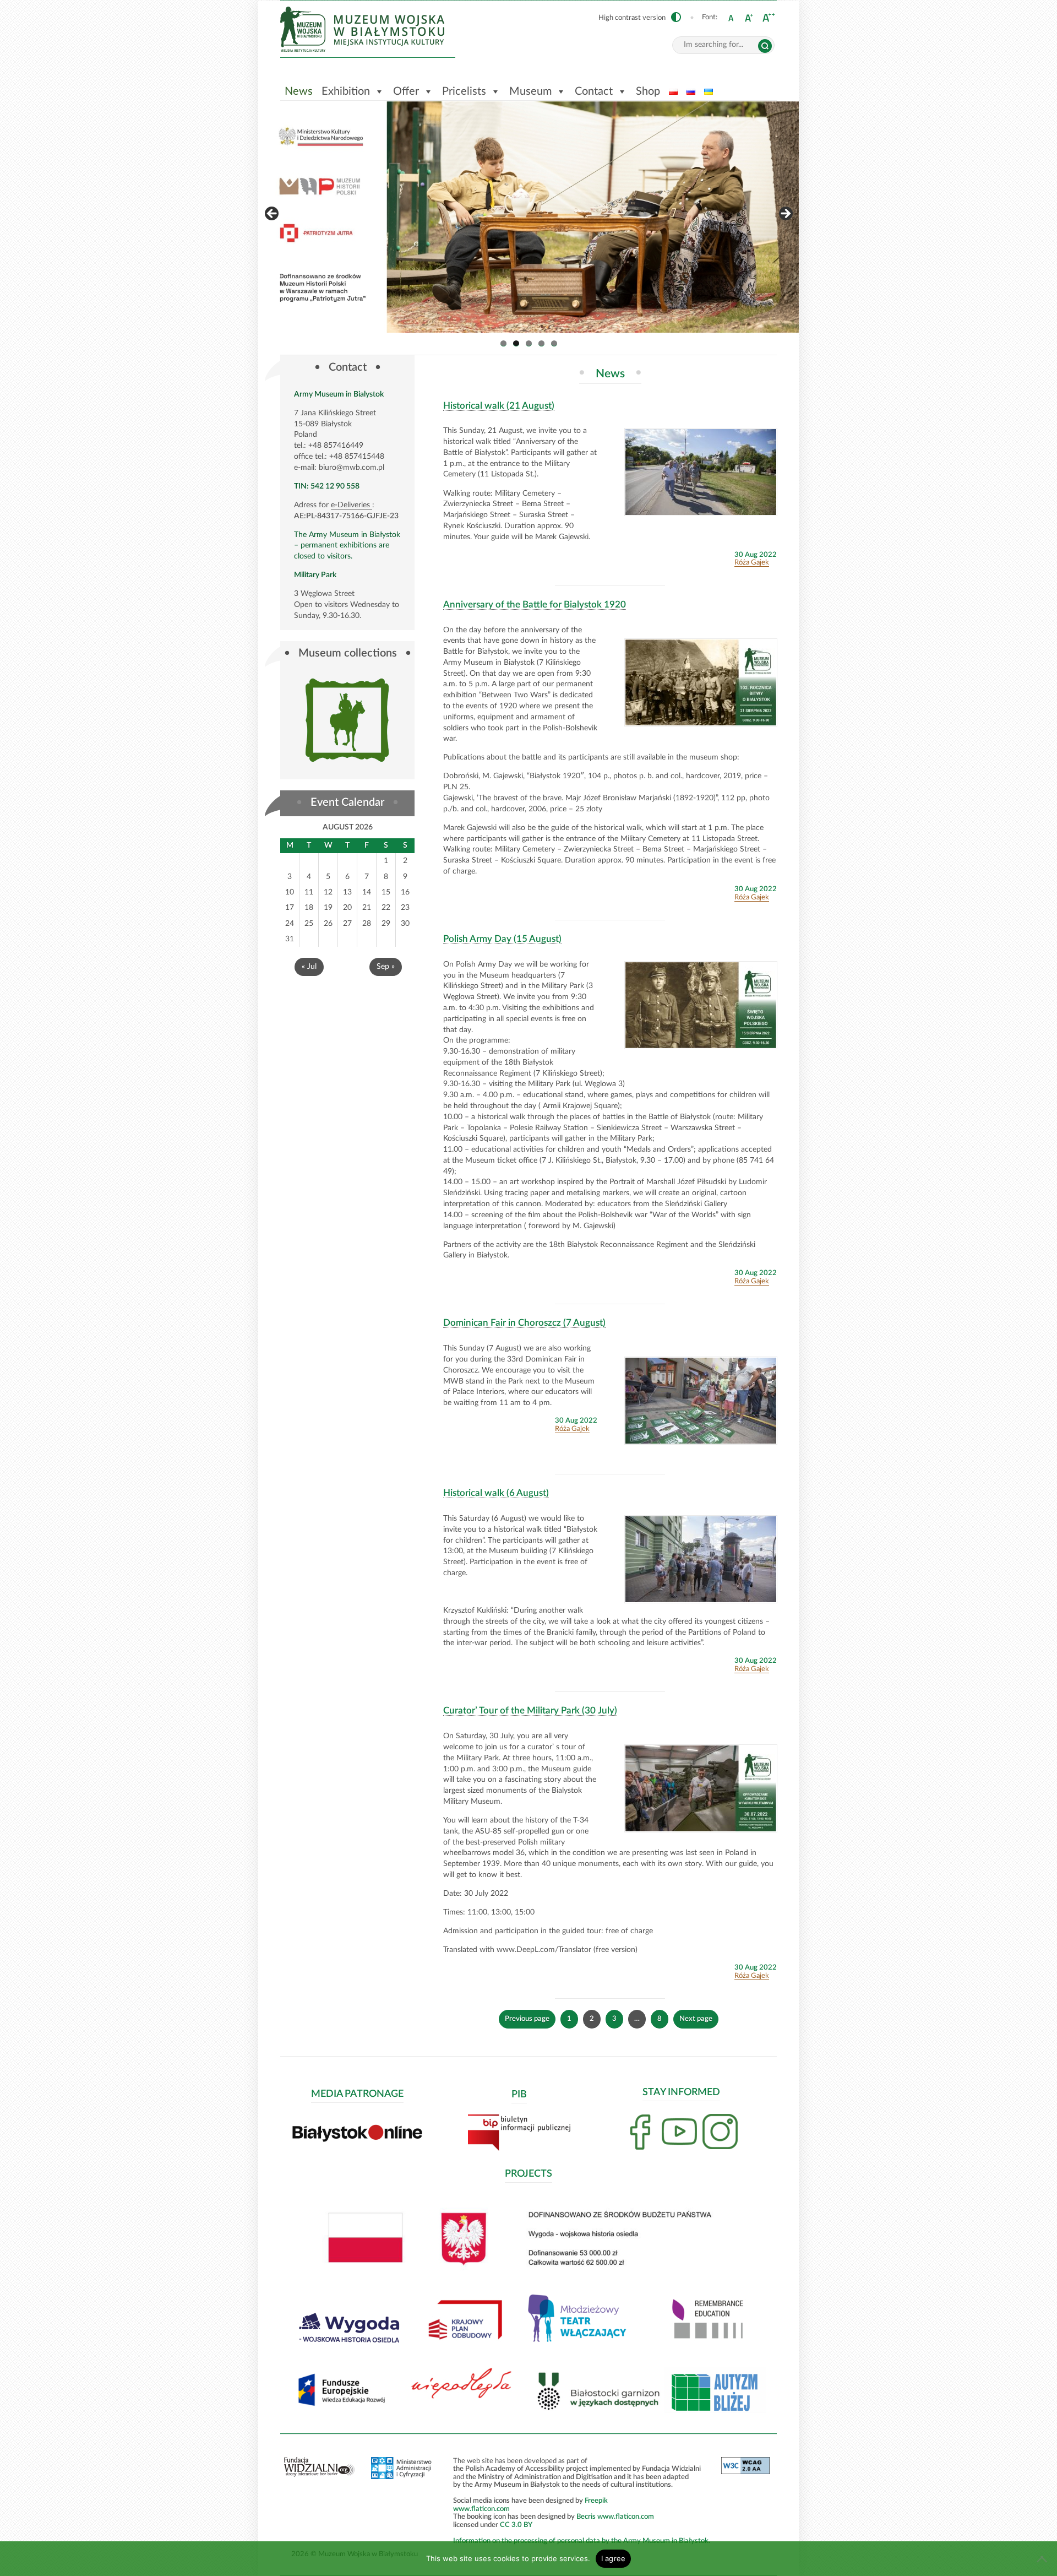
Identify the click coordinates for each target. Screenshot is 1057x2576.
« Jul (309, 967)
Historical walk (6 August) (496, 1493)
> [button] (785, 214)
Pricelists (464, 91)
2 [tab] (516, 343)
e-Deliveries (352, 505)
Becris (586, 2517)
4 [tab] (541, 343)
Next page (696, 2019)
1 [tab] (503, 343)
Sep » (386, 967)
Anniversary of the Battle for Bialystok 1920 (535, 604)
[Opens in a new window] (350, 2347)
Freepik (596, 2501)
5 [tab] (554, 343)
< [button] (273, 214)
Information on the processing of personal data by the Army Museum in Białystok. (582, 2541)
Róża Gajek (752, 562)
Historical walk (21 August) (499, 406)
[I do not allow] (1043, 2559)
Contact (594, 91)
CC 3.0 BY (516, 2525)
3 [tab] (529, 343)
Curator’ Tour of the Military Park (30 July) (530, 1710)
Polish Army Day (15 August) (502, 939)
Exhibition (346, 91)
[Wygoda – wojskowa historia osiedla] (529, 217)
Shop (648, 91)
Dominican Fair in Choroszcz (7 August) (524, 1323)
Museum (530, 91)
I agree (614, 2558)
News (299, 91)
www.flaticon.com (481, 2509)
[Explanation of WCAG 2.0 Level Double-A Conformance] (745, 2472)
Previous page (527, 2019)
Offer (406, 91)
